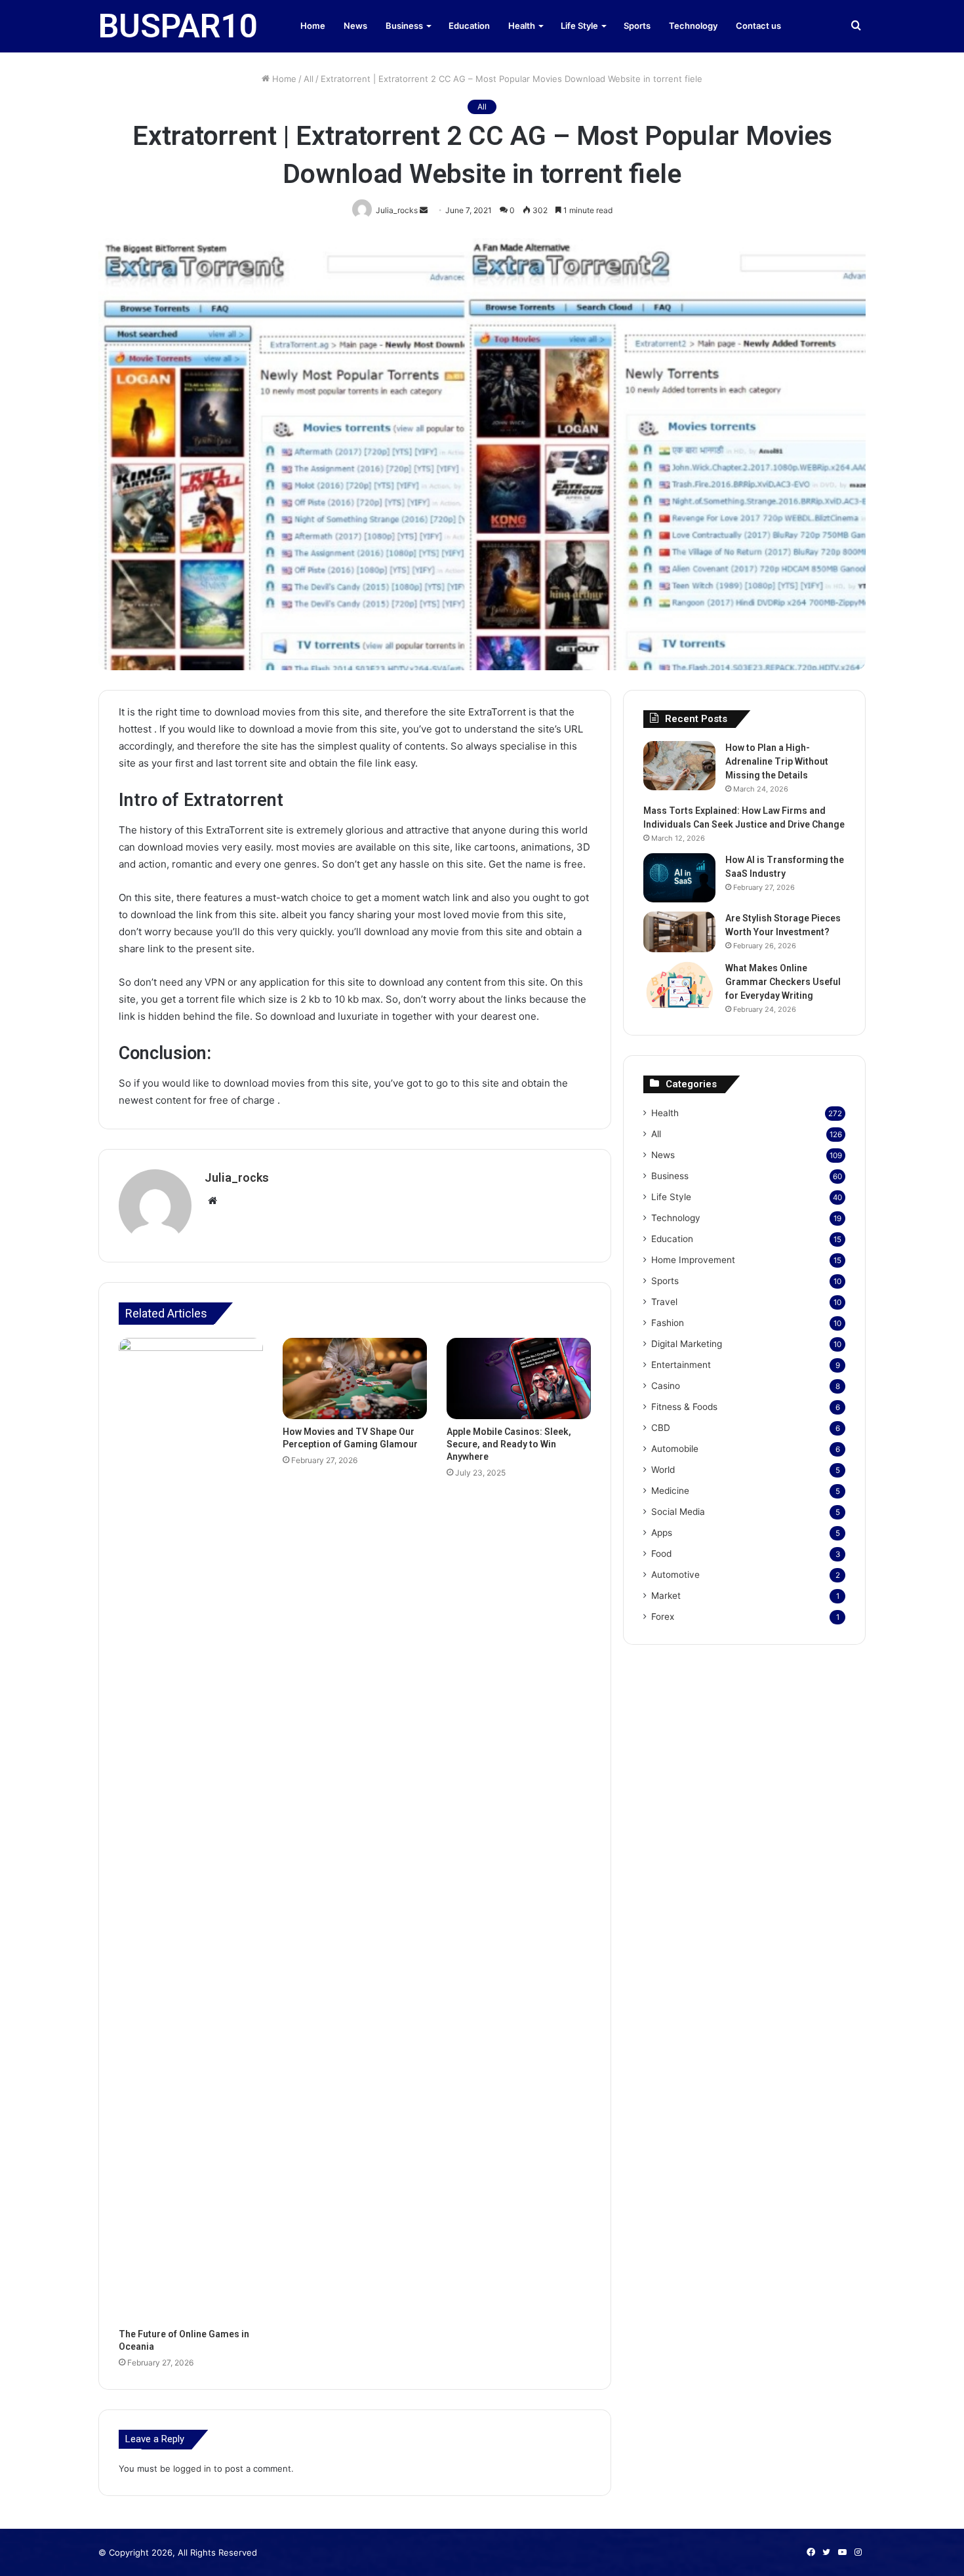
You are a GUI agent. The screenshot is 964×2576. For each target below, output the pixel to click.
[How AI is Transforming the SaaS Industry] (679, 878)
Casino (666, 1386)
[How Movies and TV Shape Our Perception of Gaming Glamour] (355, 1379)
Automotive (675, 1575)
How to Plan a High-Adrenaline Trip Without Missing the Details (777, 761)
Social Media (678, 1512)
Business (404, 26)
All (309, 79)
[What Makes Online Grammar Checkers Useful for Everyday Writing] (679, 986)
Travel (664, 1302)
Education (469, 26)
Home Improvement (693, 1260)
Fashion (668, 1323)
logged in (192, 2468)
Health (522, 26)
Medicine (670, 1491)
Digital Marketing (687, 1344)
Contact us (758, 26)
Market (666, 1596)
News (355, 26)
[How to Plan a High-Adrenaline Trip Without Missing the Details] (679, 766)
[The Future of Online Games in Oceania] (191, 1830)
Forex (663, 1617)
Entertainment (681, 1365)
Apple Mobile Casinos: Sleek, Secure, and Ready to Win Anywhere (509, 1444)
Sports (637, 26)
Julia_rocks (237, 1177)
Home (313, 26)
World (663, 1470)
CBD (661, 1428)
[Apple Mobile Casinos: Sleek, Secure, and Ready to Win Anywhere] (519, 1379)
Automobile (675, 1449)
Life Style (579, 26)
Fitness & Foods (684, 1407)
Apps (662, 1533)
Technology (693, 26)
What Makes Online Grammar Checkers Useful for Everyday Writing (783, 982)
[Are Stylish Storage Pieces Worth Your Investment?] (679, 932)
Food (661, 1554)
